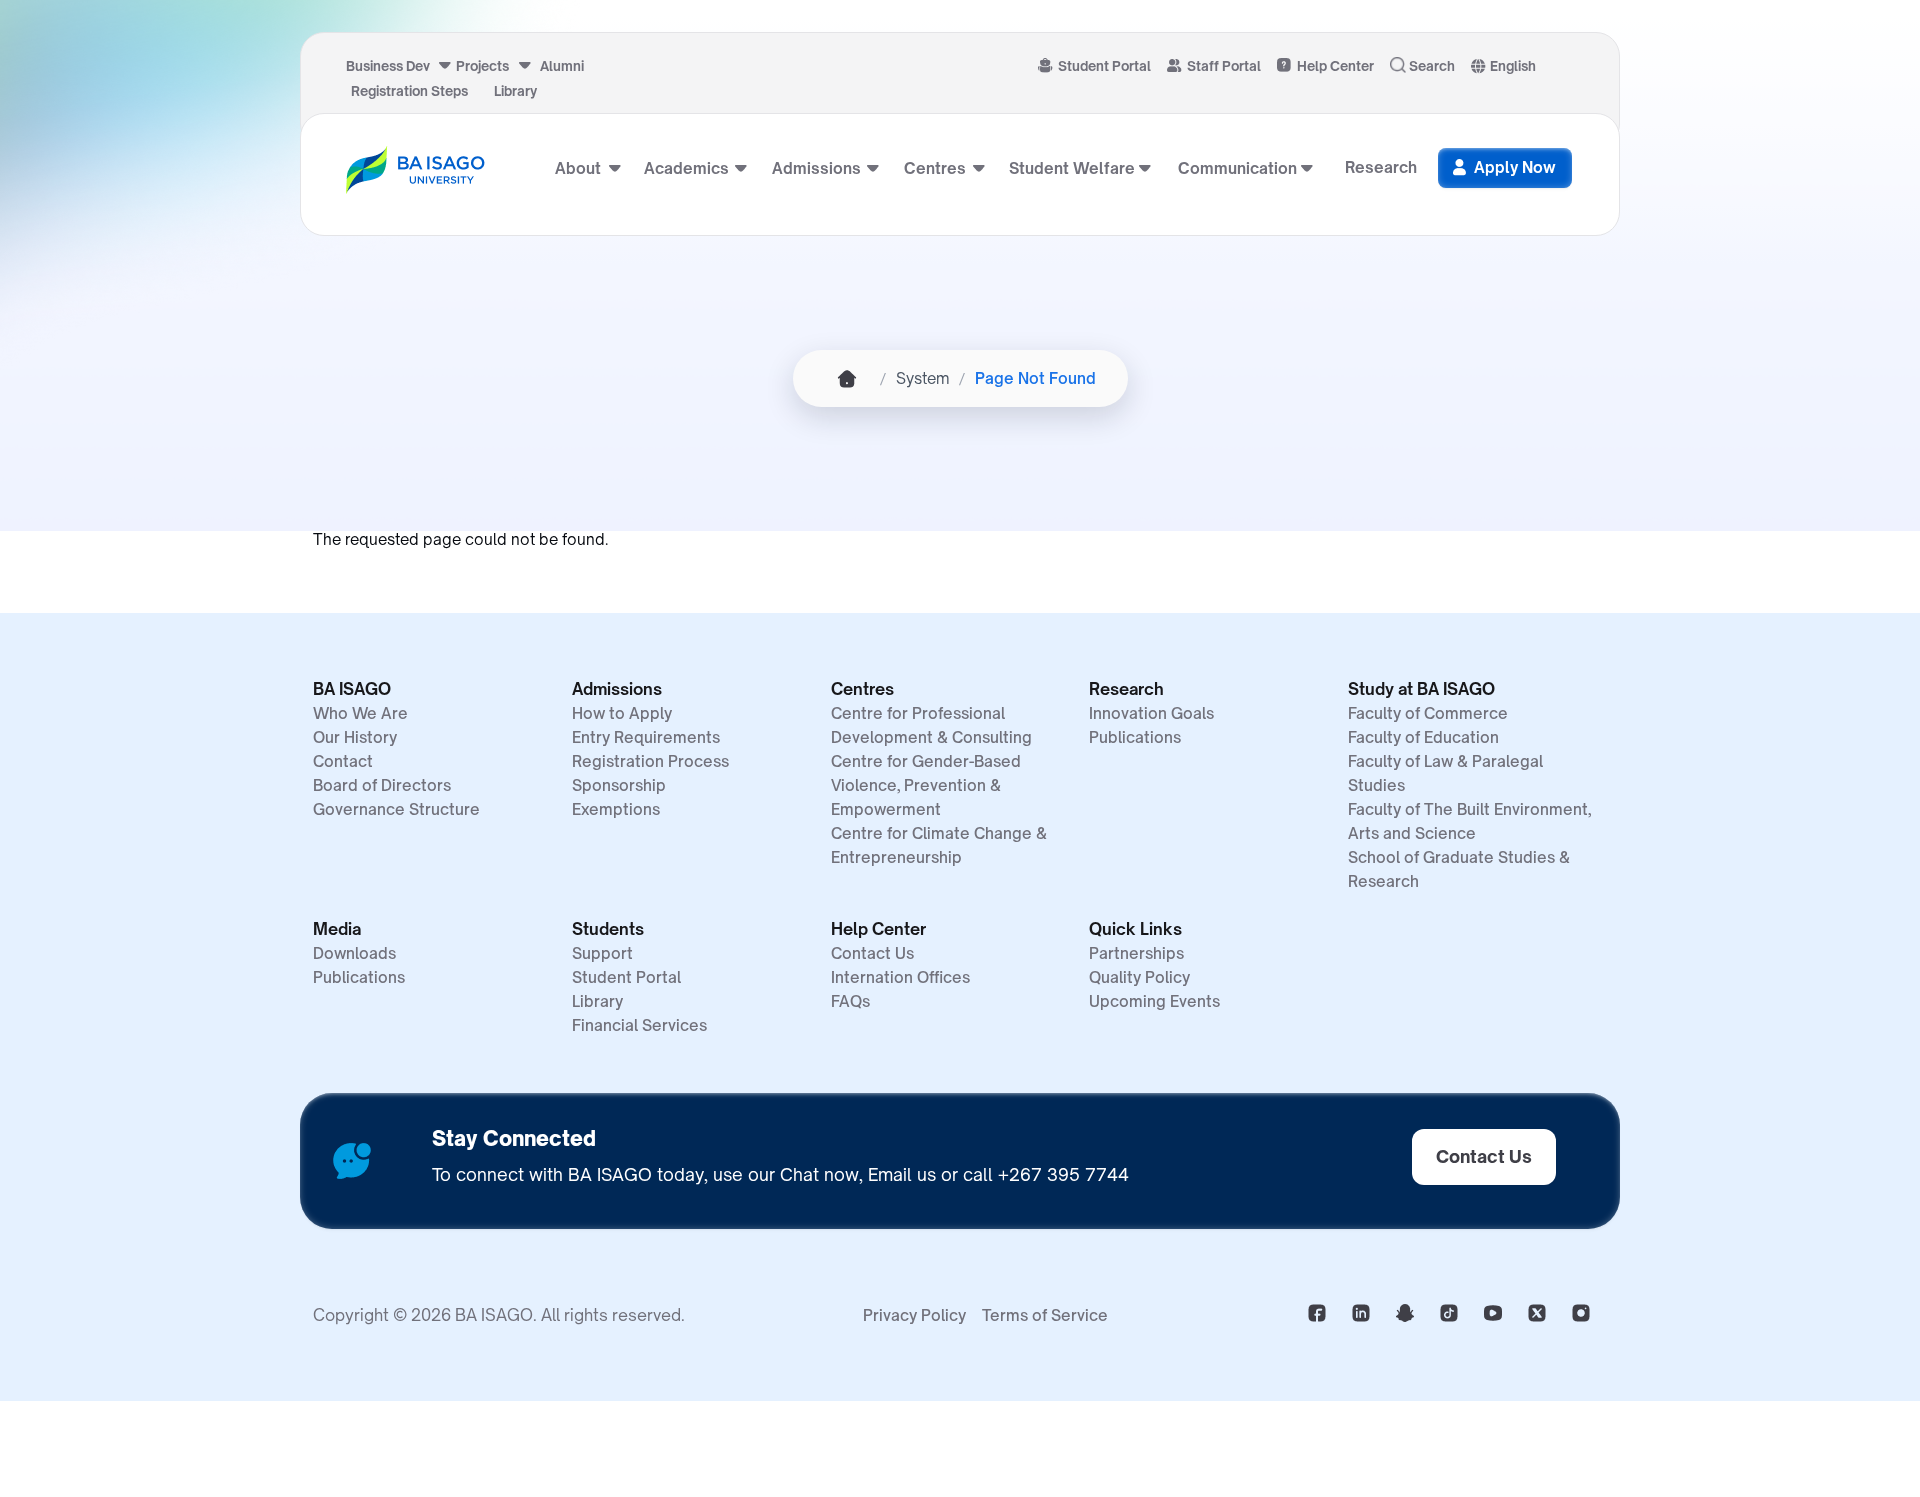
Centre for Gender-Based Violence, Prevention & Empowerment (926, 785)
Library (515, 91)
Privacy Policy (914, 1315)
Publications (1135, 737)
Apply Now (1515, 167)
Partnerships (1136, 953)
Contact (343, 761)
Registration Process (650, 761)
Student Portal (1104, 66)
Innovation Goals (1151, 713)
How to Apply (622, 713)
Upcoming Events (1154, 1001)
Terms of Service (1045, 1315)
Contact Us (872, 953)
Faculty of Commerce (1428, 713)
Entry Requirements (646, 737)
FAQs (850, 1001)
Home (847, 378)
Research (1381, 167)
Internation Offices (900, 977)
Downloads (354, 953)
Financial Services (639, 1025)
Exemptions (616, 809)
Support (602, 953)
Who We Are (360, 713)
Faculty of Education (1423, 737)
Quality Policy (1139, 977)
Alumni (562, 66)
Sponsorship (619, 785)
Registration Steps (409, 91)
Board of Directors (382, 785)
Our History (355, 737)
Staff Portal (1224, 66)
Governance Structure (396, 809)
